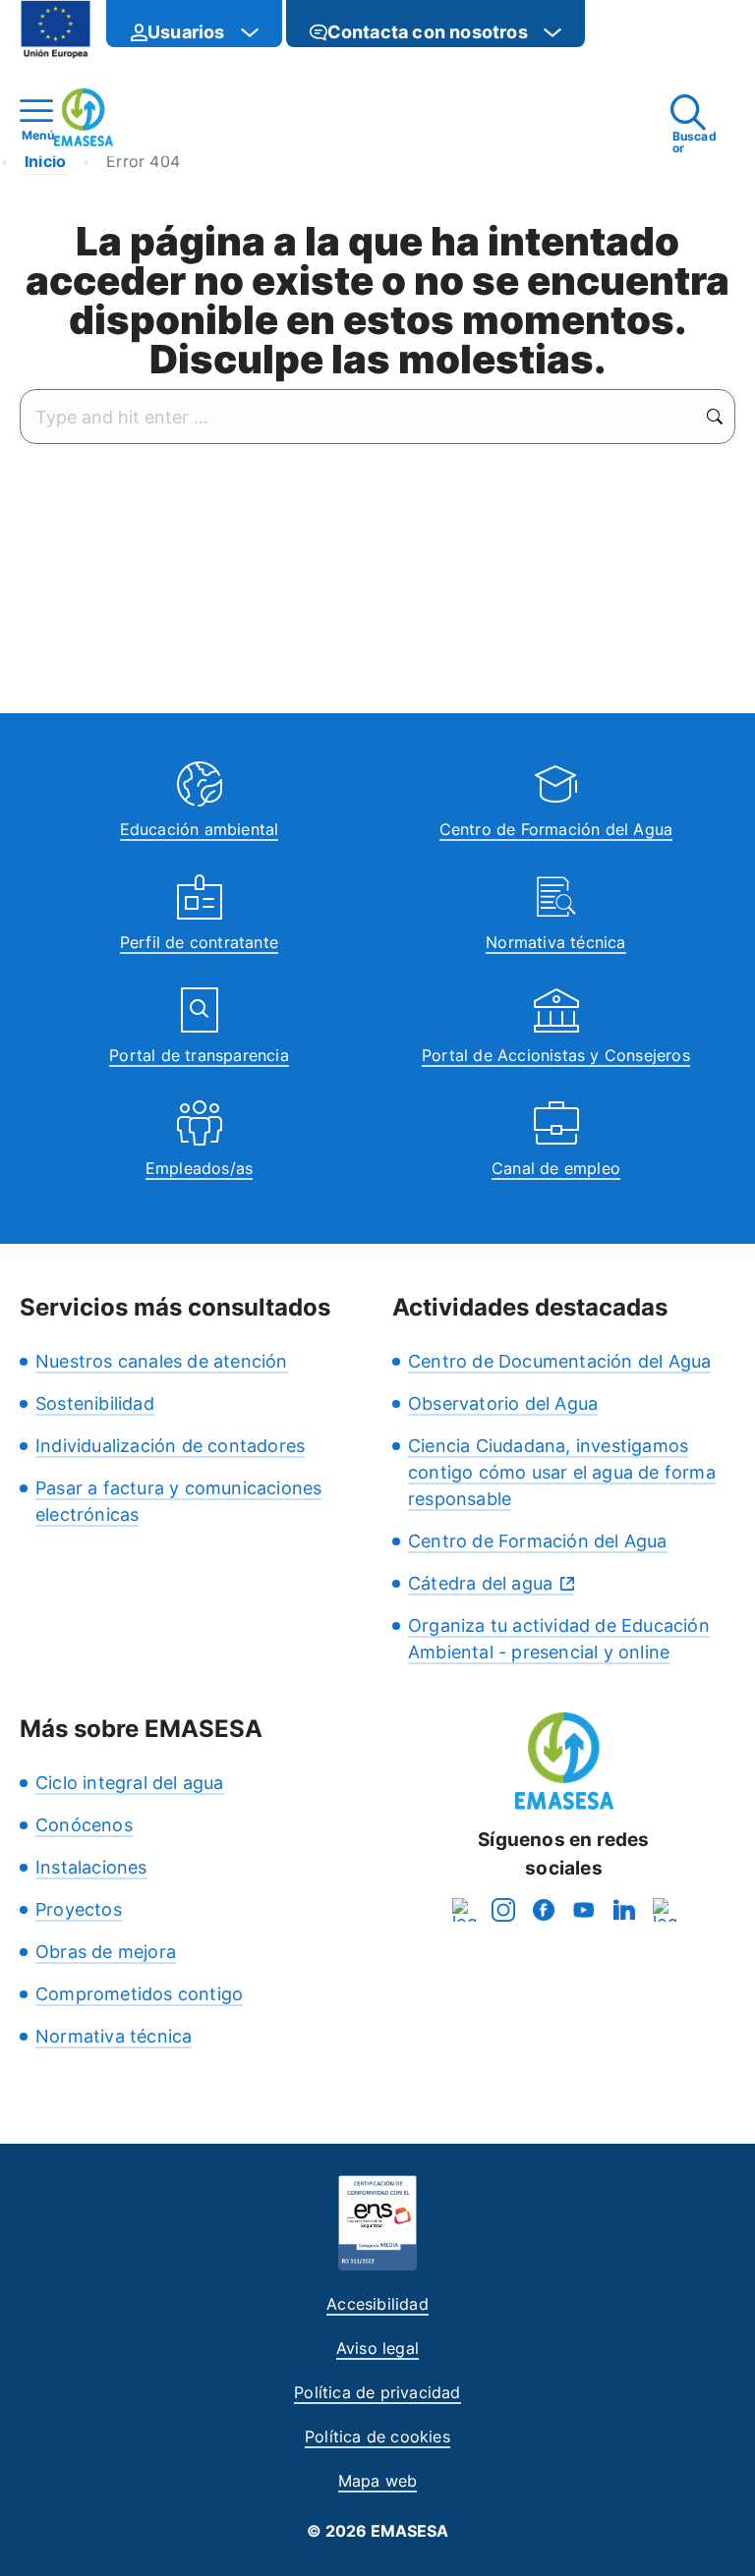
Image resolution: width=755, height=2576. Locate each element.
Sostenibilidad (95, 1403)
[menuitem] (194, 24)
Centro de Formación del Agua (556, 829)
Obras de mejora (106, 1952)
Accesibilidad (377, 2304)
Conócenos (84, 1825)
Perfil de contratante (199, 942)
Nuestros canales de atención (162, 1361)
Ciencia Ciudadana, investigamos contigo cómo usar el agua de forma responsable (562, 1472)
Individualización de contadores (170, 1446)
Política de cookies (377, 2436)
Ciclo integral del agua (130, 1783)
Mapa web (378, 2481)
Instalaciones (91, 1867)
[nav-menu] (250, 32)
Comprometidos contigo (139, 1994)
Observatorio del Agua (503, 1403)
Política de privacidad (377, 2392)
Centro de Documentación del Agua (559, 1361)
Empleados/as (199, 1168)
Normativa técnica (555, 942)
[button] (624, 32)
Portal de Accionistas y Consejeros (556, 1055)
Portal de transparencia (199, 1055)
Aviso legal (377, 2348)
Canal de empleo (556, 1168)
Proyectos (79, 1909)
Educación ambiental (200, 829)
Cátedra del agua (480, 1583)
